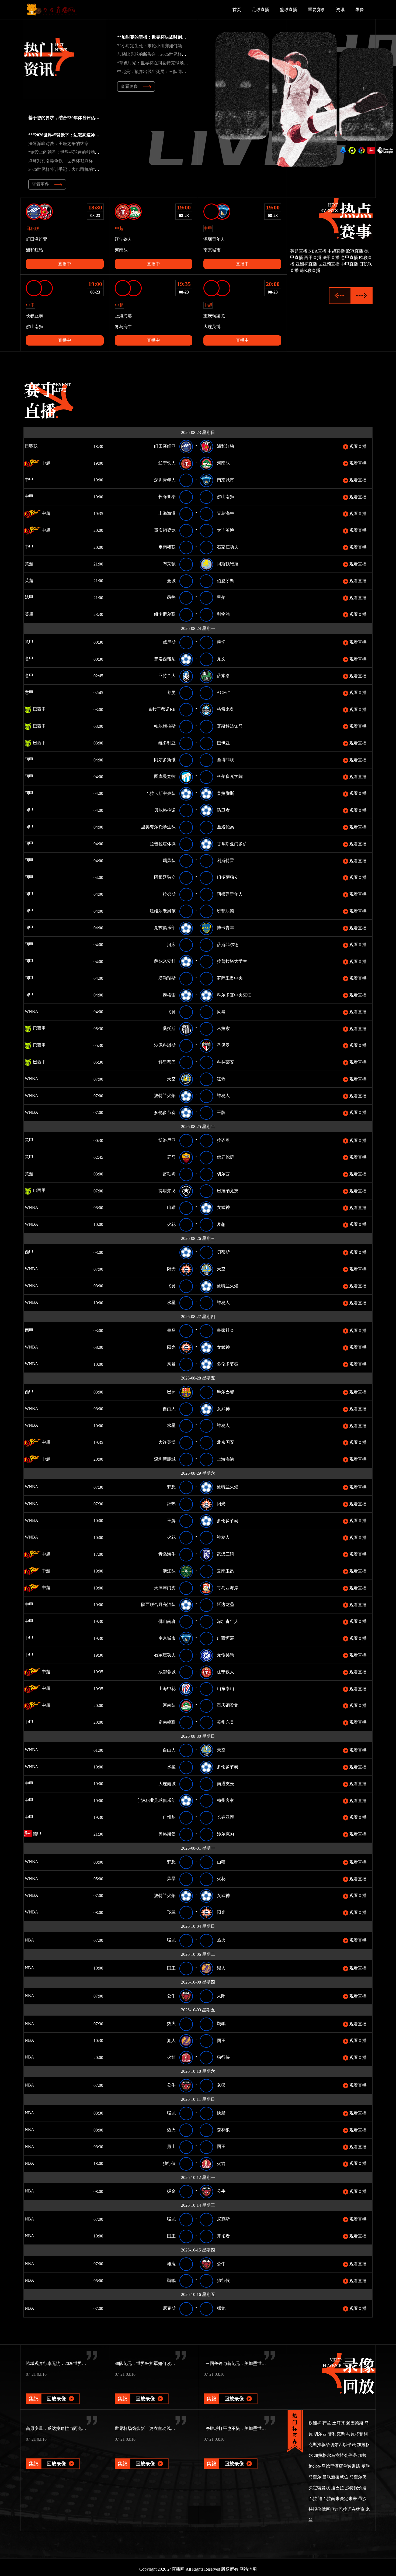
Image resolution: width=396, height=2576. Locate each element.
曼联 (366, 2466)
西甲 (29, 1252)
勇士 (171, 2146)
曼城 (171, 581)
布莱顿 (169, 564)
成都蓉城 (167, 1672)
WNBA (31, 1011)
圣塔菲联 (225, 760)
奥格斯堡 (167, 1834)
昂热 (171, 597)
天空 (171, 1079)
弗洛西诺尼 (165, 659)
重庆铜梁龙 (165, 530)
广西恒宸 (225, 1638)
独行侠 (223, 2057)
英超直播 (299, 251)
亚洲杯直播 (306, 264)
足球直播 (260, 10)
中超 (46, 463)
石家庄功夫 (228, 547)
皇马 (171, 1330)
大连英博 (225, 530)
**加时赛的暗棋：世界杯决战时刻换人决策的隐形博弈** (171, 37)
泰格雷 (169, 995)
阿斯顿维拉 (228, 564)
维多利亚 (167, 743)
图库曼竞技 (165, 776)
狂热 (221, 1079)
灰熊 (221, 2085)
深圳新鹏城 (165, 1459)
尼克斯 (223, 2219)
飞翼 (171, 1012)
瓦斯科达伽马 (230, 726)
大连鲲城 (167, 1784)
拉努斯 (169, 894)
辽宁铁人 (167, 463)
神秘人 (223, 1096)
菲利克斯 (336, 2434)
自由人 (169, 1409)
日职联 (31, 446)
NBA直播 (317, 251)
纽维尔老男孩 (163, 911)
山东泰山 (225, 1689)
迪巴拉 (338, 2488)
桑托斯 (169, 1028)
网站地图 (248, 2569)
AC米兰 (224, 693)
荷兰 (327, 2423)
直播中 (65, 264)
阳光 (171, 1269)
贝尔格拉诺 (165, 810)
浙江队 (169, 1571)
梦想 (221, 1224)
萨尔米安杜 (165, 961)
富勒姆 (169, 1174)
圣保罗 (223, 1045)
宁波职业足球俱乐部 (156, 1800)
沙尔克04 (225, 1834)
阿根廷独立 (165, 877)
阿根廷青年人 (230, 894)
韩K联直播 (310, 270)
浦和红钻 (225, 446)
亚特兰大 (167, 676)
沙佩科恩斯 (165, 1045)
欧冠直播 (355, 251)
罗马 (171, 1157)
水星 (171, 1303)
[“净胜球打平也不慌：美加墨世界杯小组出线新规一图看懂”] (231, 2456)
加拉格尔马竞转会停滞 (335, 2455)
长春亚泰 (167, 497)
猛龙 (171, 1940)
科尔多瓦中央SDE (234, 995)
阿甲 (29, 759)
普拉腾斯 (225, 793)
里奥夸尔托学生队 (158, 827)
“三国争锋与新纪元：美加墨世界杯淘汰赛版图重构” (253, 2363)
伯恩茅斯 (225, 581)
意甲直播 (349, 258)
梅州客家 (225, 1800)
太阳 (221, 1996)
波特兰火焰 (165, 1096)
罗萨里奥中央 (230, 978)
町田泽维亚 (165, 446)
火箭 (171, 2057)
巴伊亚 (223, 743)
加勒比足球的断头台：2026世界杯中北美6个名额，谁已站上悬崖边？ (183, 54)
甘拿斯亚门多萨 (232, 844)
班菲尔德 (225, 911)
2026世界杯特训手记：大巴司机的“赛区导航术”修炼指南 (82, 169)
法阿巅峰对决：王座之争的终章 (58, 144)
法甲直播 (331, 258)
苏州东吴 (225, 1722)
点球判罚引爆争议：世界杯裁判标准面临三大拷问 (76, 161)
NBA (29, 1940)
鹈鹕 (221, 2024)
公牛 (171, 1996)
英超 (29, 564)
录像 (360, 10)
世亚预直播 (329, 264)
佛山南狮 (225, 497)
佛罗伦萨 (225, 1157)
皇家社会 (225, 1330)
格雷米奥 (225, 709)
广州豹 (169, 1817)
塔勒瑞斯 (167, 978)
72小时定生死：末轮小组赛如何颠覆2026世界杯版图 (167, 46)
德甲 (37, 1834)
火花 (171, 1224)
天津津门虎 (165, 1588)
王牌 (221, 1113)
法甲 (29, 597)
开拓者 (223, 2236)
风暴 (221, 1012)
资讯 (340, 10)
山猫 (171, 1207)
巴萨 (171, 1392)
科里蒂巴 (167, 1062)
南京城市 (225, 480)
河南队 (223, 463)
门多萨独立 (228, 877)
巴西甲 (39, 709)
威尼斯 (169, 642)
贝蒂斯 (223, 1252)
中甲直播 (349, 264)
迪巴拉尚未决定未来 (338, 2499)
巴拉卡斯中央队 (161, 793)
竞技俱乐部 (165, 928)
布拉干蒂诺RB (162, 709)
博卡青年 (225, 928)
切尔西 (223, 1174)
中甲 (37, 480)
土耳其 (339, 2423)
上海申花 (167, 1689)
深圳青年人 (165, 480)
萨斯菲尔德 (228, 945)
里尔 (221, 597)
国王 (171, 1968)
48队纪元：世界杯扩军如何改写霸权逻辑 (154, 2363)
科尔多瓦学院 (230, 776)
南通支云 (225, 1784)
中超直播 (336, 251)
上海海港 (167, 513)
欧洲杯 (315, 2423)
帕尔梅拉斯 (165, 726)
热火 (221, 1940)
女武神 (223, 1207)
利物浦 (223, 614)
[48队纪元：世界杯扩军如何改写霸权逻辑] (142, 2391)
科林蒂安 (225, 1062)
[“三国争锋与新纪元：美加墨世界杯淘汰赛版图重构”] (231, 2391)
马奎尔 (315, 2477)
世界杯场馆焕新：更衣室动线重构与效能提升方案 (162, 2428)
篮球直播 (289, 10)
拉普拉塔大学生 (232, 961)
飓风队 (169, 861)
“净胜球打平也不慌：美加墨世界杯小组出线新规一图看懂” (259, 2428)
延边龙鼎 (225, 1604)
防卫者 (223, 810)
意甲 (29, 642)
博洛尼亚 (167, 1140)
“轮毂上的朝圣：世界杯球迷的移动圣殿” (67, 152)
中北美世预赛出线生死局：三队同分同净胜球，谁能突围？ (173, 72)
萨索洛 (223, 676)
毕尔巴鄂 (225, 1392)
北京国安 (225, 1442)
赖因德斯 (355, 2423)
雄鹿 (171, 2264)
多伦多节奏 (165, 1113)
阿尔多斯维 (165, 760)
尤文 (221, 659)
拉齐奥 (223, 1140)
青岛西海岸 (228, 1588)
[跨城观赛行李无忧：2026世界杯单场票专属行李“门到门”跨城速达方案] (53, 2391)
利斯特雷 (225, 861)
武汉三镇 (225, 1554)
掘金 (171, 2191)
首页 (237, 10)
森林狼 (223, 2130)
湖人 (221, 1968)
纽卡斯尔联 (165, 614)
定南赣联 (167, 547)
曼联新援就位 (335, 2477)
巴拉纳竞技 (228, 1191)
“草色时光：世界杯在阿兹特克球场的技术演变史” (164, 63)
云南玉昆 (225, 1571)
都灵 (171, 693)
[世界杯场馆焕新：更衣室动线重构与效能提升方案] (142, 2456)
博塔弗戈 (167, 1191)
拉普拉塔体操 (163, 844)
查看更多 (129, 86)
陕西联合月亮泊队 (158, 1604)
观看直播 (357, 446)
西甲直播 (313, 258)
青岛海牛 (225, 513)
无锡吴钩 (225, 1655)
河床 (171, 945)
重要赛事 (317, 10)
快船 (221, 2113)
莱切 (221, 642)
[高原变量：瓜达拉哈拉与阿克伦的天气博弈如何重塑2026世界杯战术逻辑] (53, 2456)
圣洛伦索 (225, 827)
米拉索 (223, 1028)
